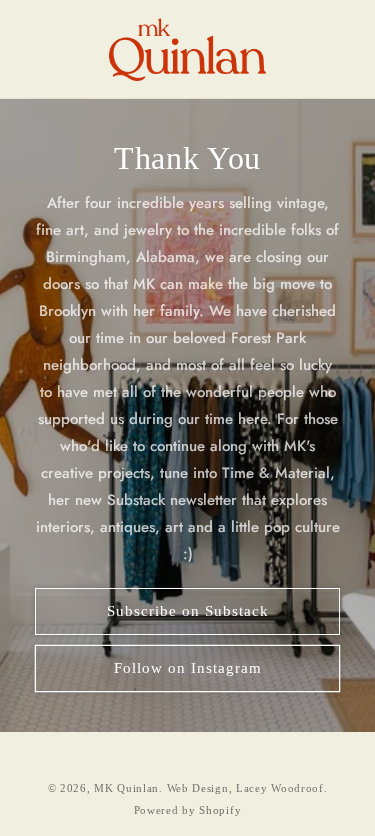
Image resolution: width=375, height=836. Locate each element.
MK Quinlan (126, 788)
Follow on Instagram (188, 668)
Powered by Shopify (188, 810)
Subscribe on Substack (188, 611)
